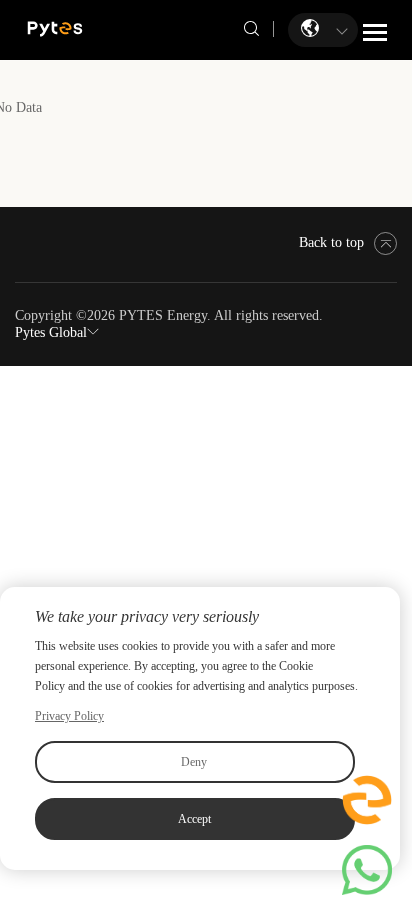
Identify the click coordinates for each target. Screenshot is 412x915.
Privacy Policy (69, 716)
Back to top (331, 242)
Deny (194, 762)
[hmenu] (375, 32)
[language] (312, 28)
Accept (194, 819)
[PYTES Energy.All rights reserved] (55, 27)
